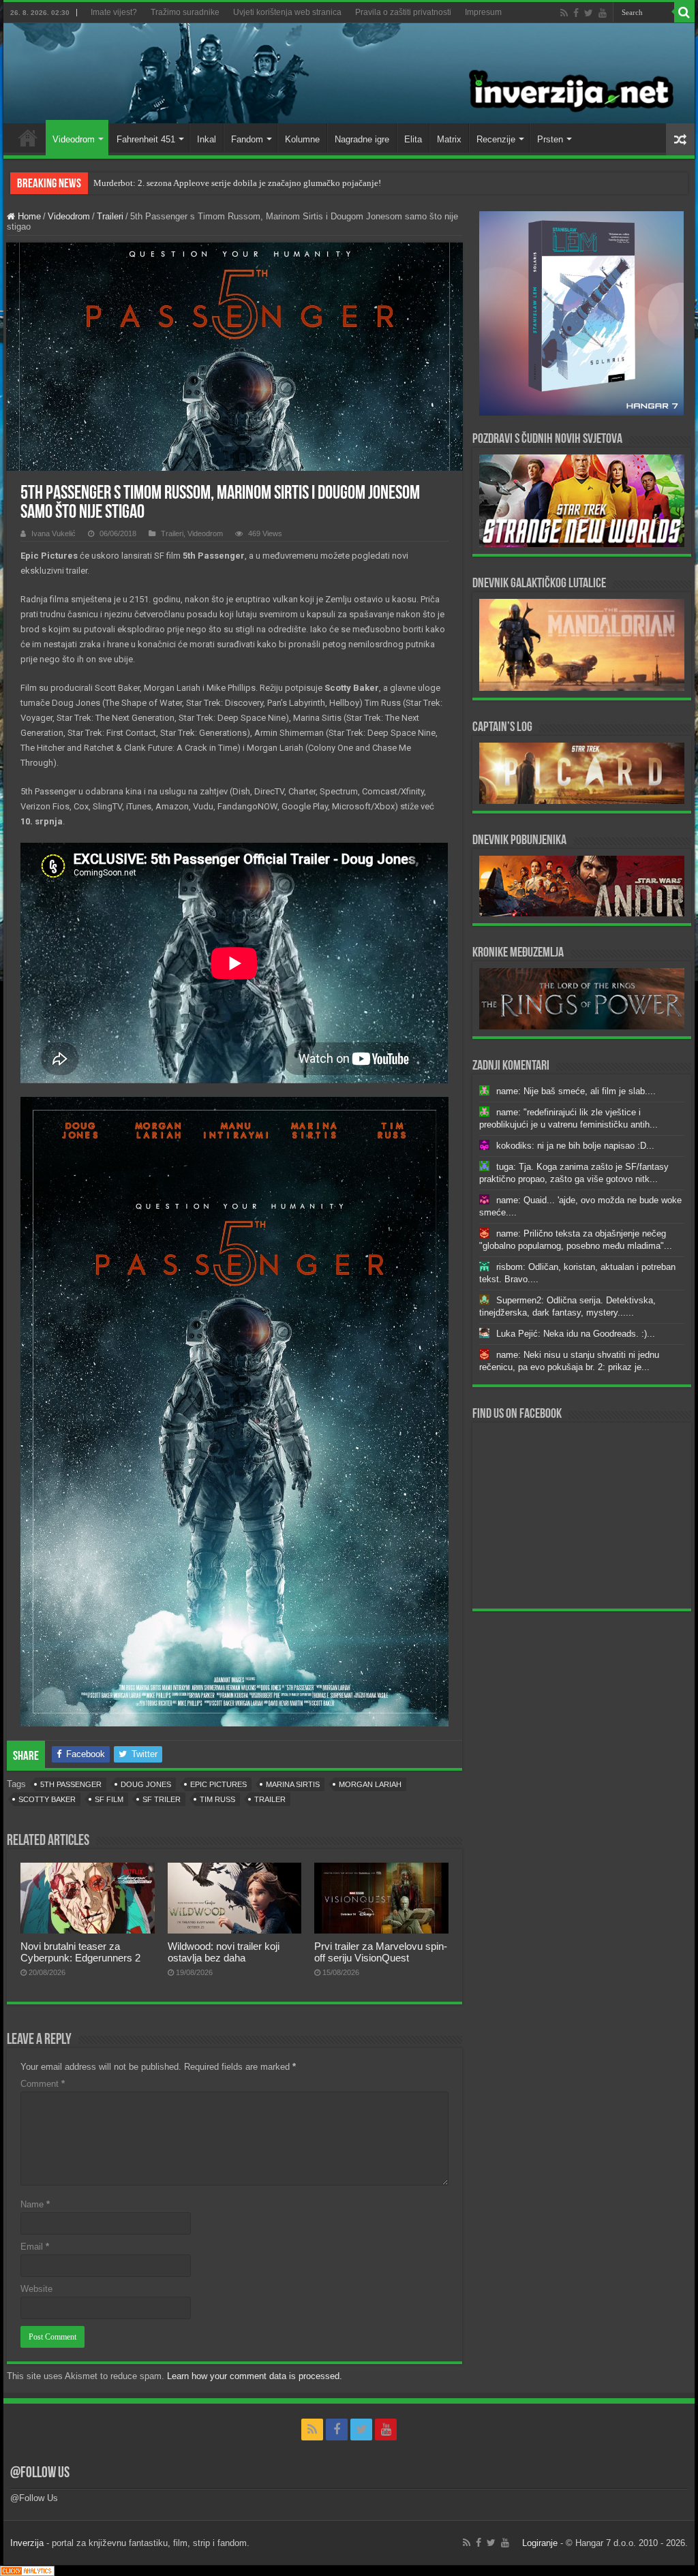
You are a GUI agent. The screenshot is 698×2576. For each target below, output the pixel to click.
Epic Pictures (218, 1784)
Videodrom (74, 139)
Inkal (207, 139)
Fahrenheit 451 (146, 139)
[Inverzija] (349, 73)
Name (35, 2204)
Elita (413, 139)
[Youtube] (603, 13)
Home (28, 138)
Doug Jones (146, 1784)
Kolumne (302, 139)
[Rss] (564, 13)
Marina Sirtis (293, 1784)
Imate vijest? (114, 12)
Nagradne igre (362, 139)
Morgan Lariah (370, 1784)
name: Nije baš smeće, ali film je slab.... (576, 1091)
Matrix (449, 139)
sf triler (162, 1799)
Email (35, 2247)
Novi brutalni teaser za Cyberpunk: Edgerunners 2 (80, 1952)
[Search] (684, 12)
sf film (109, 1799)
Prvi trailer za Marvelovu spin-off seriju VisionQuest (381, 1952)
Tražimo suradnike (185, 12)
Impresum (483, 12)
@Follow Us (40, 2473)
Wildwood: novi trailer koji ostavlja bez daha (224, 1952)
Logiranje (540, 2543)
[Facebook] (576, 13)
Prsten (550, 139)
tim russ (217, 1799)
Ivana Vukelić (54, 533)
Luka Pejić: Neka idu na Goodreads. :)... (576, 1334)
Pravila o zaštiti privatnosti (403, 12)
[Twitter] (589, 13)
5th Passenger (71, 1784)
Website (36, 2289)
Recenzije (496, 139)
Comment (43, 2084)
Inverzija (27, 2543)
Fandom (247, 139)
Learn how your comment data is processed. (255, 2376)
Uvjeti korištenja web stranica (287, 12)
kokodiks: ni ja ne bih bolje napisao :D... (575, 1146)
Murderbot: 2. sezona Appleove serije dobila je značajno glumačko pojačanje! (237, 183)
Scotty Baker (47, 1799)
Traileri (110, 216)
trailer (270, 1799)
